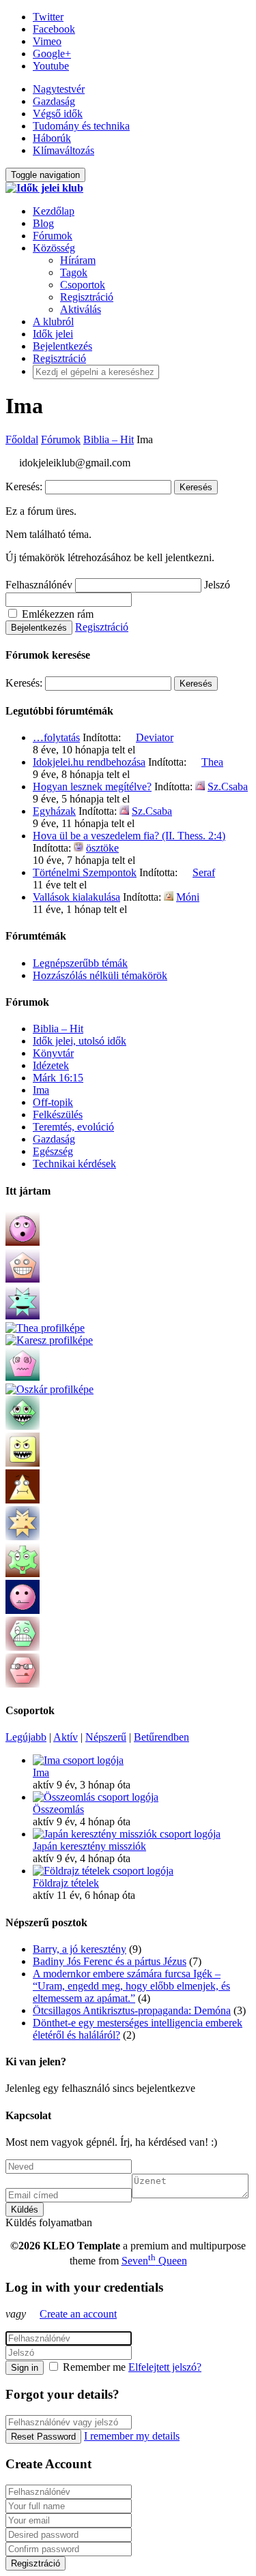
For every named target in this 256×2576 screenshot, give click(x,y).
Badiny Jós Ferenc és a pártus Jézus (110, 1961)
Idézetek (51, 1065)
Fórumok (53, 236)
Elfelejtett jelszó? (165, 2367)
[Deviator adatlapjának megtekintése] (128, 737)
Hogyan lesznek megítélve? (92, 787)
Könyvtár (53, 1053)
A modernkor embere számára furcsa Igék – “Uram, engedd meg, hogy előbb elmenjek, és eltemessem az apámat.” (131, 1986)
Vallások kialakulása (76, 897)
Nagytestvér (59, 89)
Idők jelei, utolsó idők (80, 1041)
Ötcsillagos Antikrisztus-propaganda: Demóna (132, 2010)
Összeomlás (58, 1809)
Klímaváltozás (63, 150)
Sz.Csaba (228, 787)
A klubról (53, 321)
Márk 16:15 (58, 1078)
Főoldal (22, 439)
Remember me (94, 2367)
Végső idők (58, 114)
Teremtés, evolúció (73, 1127)
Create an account (78, 2314)
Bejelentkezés (62, 346)
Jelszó (217, 585)
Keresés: (24, 486)
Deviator (155, 737)
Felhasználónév (39, 585)
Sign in (25, 2368)
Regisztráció (87, 297)
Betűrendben (161, 1737)
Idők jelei (53, 334)
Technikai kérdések (74, 1164)
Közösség (54, 248)
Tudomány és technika (81, 126)
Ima (41, 1090)
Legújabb (26, 1737)
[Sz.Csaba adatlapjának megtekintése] (200, 787)
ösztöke (102, 848)
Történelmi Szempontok (85, 872)
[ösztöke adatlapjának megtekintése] (79, 848)
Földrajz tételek (66, 1883)
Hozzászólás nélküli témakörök (100, 975)
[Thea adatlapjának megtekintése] (194, 762)
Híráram (78, 260)
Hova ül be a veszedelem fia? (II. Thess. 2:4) (129, 836)
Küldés (25, 2210)
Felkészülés (58, 1114)
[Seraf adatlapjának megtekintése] (185, 872)
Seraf (204, 872)
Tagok (74, 272)
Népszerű (106, 1737)
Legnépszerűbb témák (80, 963)
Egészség (53, 1151)
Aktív (66, 1737)
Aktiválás (81, 309)
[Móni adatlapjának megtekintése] (169, 897)
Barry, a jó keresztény (80, 1949)
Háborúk (52, 138)
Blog (43, 223)
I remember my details (132, 2436)
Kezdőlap (54, 211)
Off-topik (53, 1102)
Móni (188, 897)
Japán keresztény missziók (89, 1846)
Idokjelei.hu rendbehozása (89, 762)
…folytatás (56, 737)
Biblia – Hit (109, 439)
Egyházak (54, 811)
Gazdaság (54, 101)
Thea (212, 762)
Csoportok (83, 285)
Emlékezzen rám (56, 614)
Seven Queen (154, 2261)
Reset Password (43, 2437)
